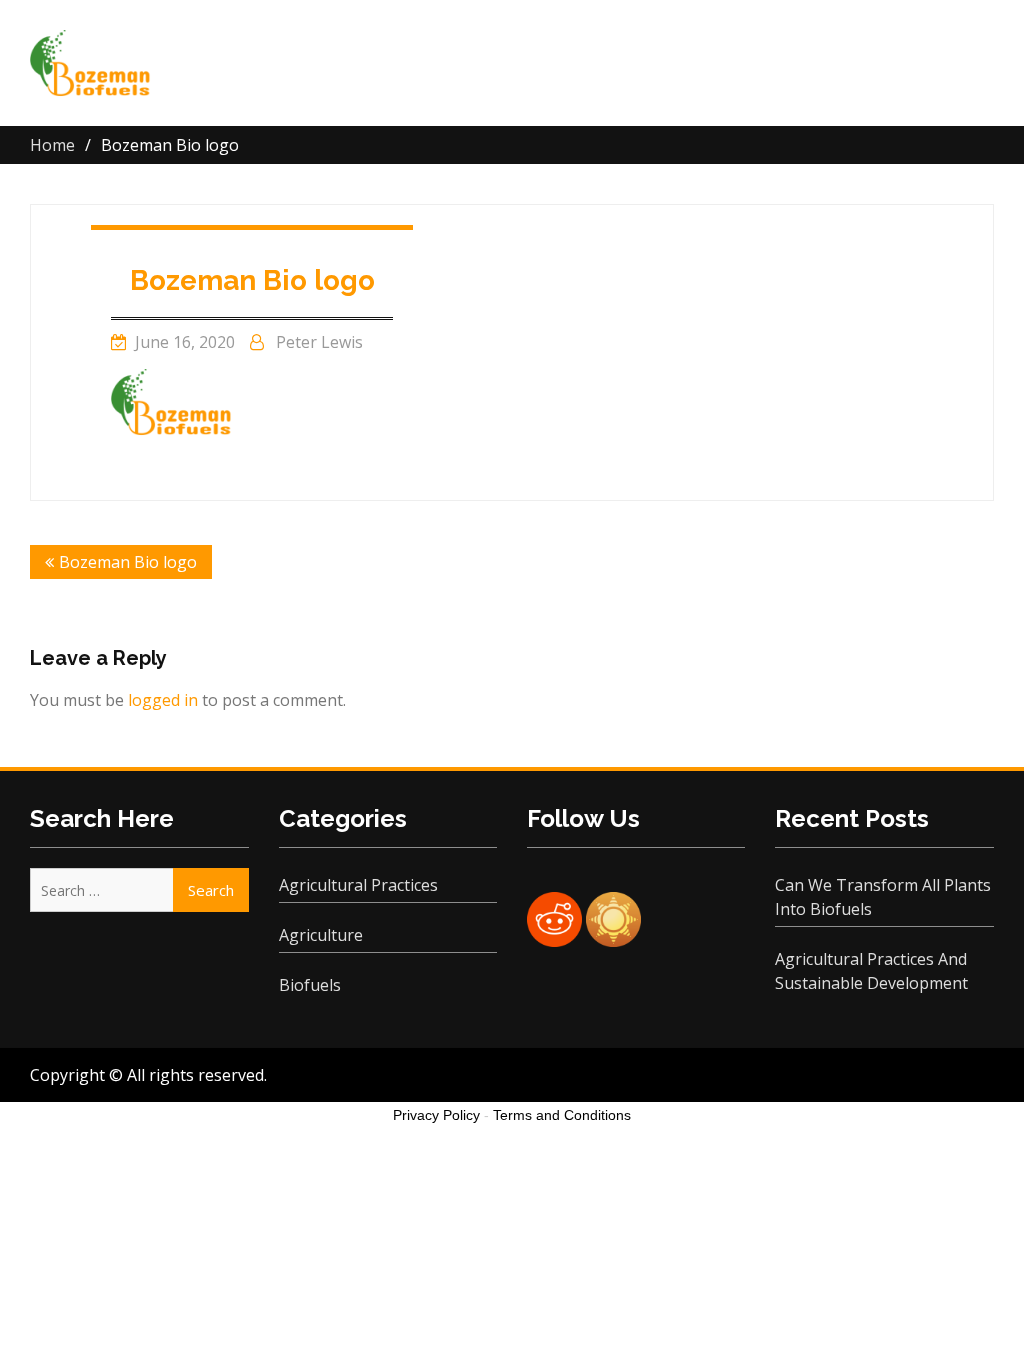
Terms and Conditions (562, 1115)
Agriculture (321, 935)
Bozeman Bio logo (252, 280)
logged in (163, 700)
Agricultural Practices (358, 885)
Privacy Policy (436, 1115)
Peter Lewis (319, 342)
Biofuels (310, 985)
